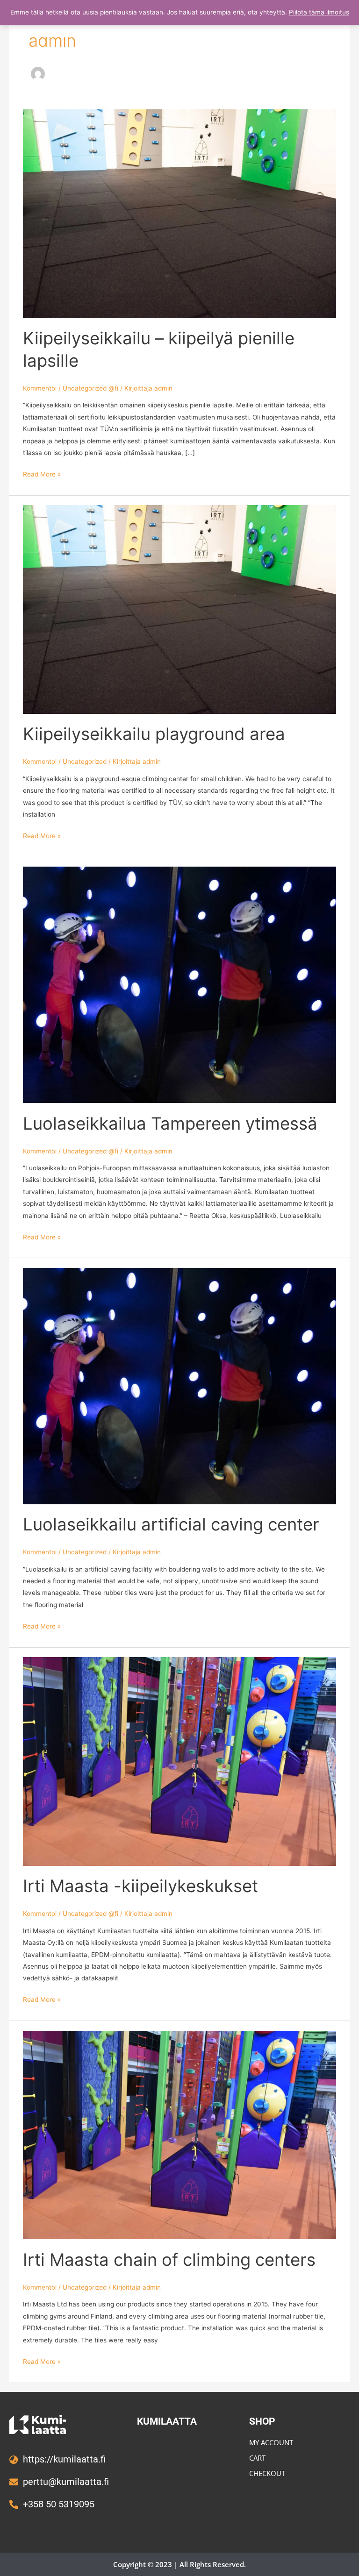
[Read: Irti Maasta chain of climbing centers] (179, 2135)
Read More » (42, 473)
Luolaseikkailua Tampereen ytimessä (170, 1124)
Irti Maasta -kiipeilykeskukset (140, 1886)
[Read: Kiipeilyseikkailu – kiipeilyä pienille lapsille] (179, 213)
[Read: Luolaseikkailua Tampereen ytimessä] (179, 984)
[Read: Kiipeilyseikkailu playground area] (179, 609)
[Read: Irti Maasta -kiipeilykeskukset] (179, 1761)
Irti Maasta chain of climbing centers (169, 2260)
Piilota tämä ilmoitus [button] (319, 12)
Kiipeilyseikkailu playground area (154, 734)
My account (271, 2442)
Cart (257, 2458)
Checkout (267, 2473)
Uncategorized (85, 761)
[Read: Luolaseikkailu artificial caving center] (179, 1385)
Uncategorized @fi (90, 388)
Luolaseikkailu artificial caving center (171, 1524)
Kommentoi (40, 388)
